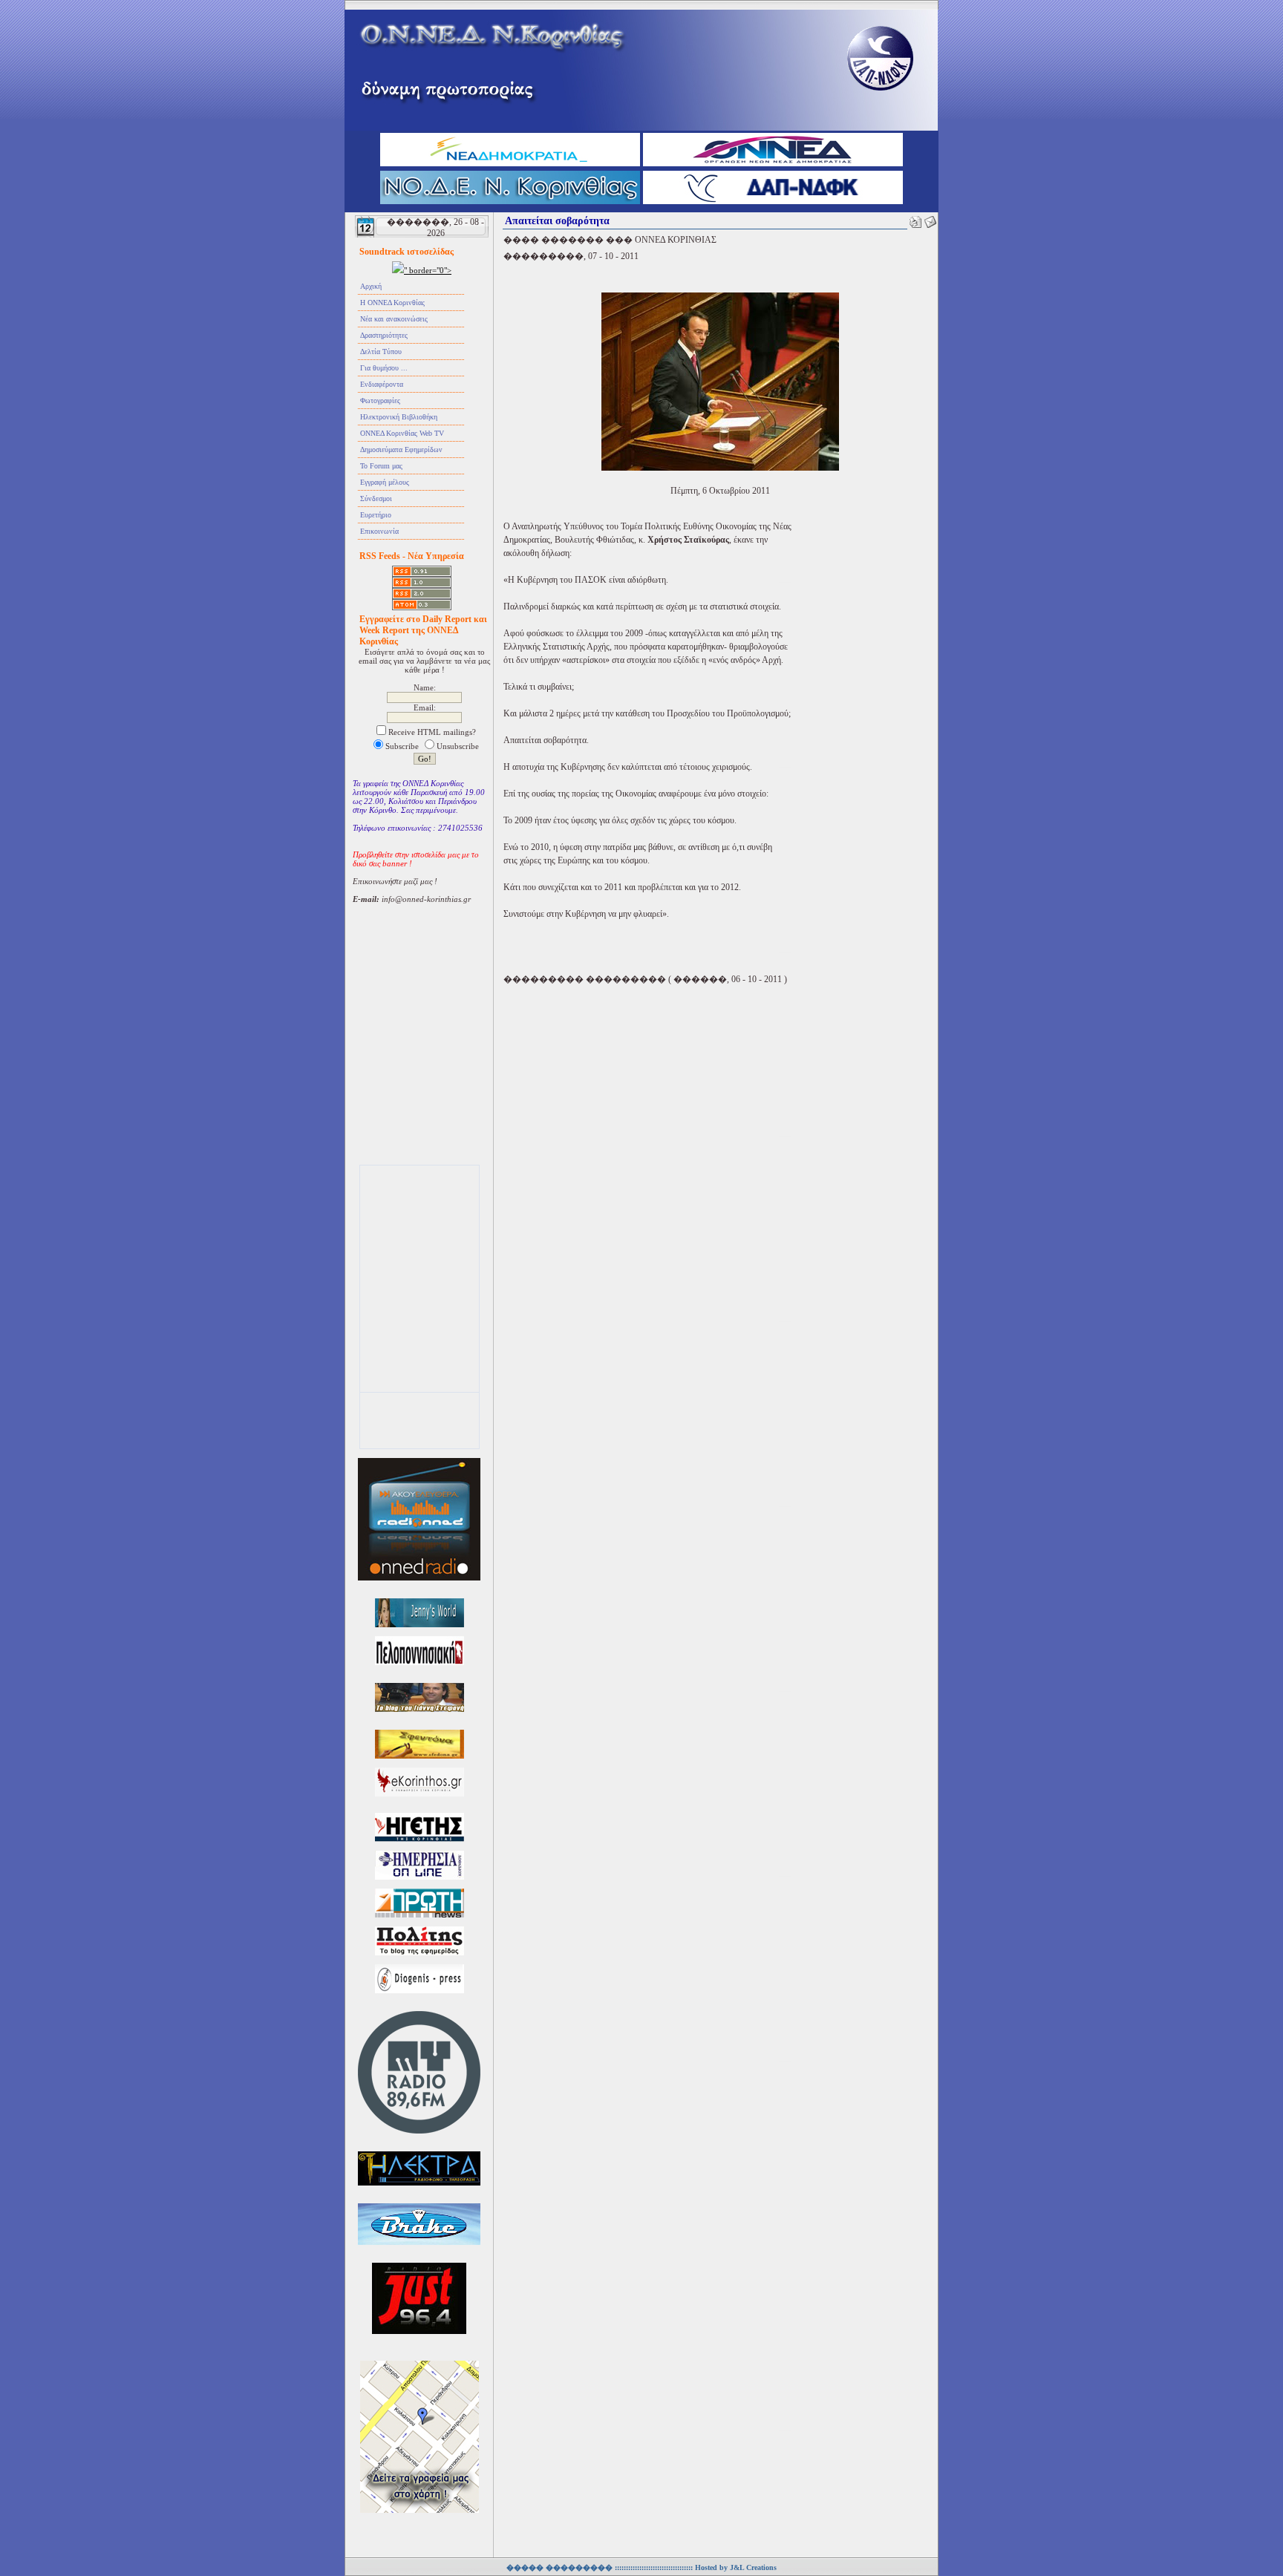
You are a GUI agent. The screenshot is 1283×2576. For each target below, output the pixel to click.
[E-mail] (930, 219)
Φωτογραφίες (380, 401)
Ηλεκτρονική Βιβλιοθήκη (399, 417)
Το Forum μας (381, 466)
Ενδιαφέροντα (382, 384)
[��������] (915, 219)
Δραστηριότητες (384, 335)
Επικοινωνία (379, 531)
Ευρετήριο (376, 515)
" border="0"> (428, 270)
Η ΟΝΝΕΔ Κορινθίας (392, 303)
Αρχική (371, 286)
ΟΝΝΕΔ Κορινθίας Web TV (402, 433)
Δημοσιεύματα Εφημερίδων (401, 450)
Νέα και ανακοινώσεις (394, 319)
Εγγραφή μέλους (385, 482)
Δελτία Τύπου (381, 352)
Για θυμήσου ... (384, 368)
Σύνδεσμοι (376, 498)
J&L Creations (753, 2567)
